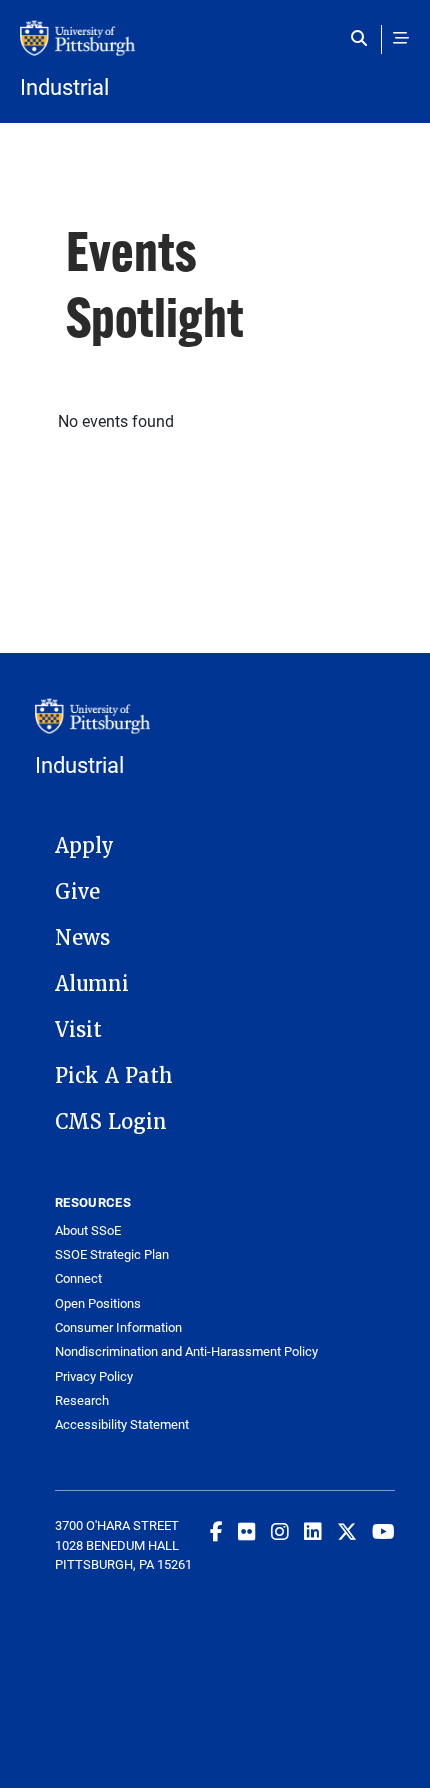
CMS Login (111, 1122)
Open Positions (98, 1303)
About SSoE (88, 1230)
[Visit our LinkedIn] (313, 1531)
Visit (78, 1030)
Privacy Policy (94, 1376)
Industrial (64, 87)
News (82, 938)
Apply (84, 846)
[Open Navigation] (401, 38)
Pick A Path (114, 1076)
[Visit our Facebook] (216, 1531)
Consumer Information (118, 1327)
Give (77, 892)
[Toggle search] (363, 38)
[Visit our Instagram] (280, 1531)
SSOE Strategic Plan (112, 1254)
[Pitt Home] (215, 48)
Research (82, 1400)
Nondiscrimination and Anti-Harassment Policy (186, 1351)
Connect (78, 1278)
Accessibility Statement (122, 1424)
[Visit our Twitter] (347, 1531)
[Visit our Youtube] (383, 1531)
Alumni (92, 984)
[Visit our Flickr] (247, 1531)
